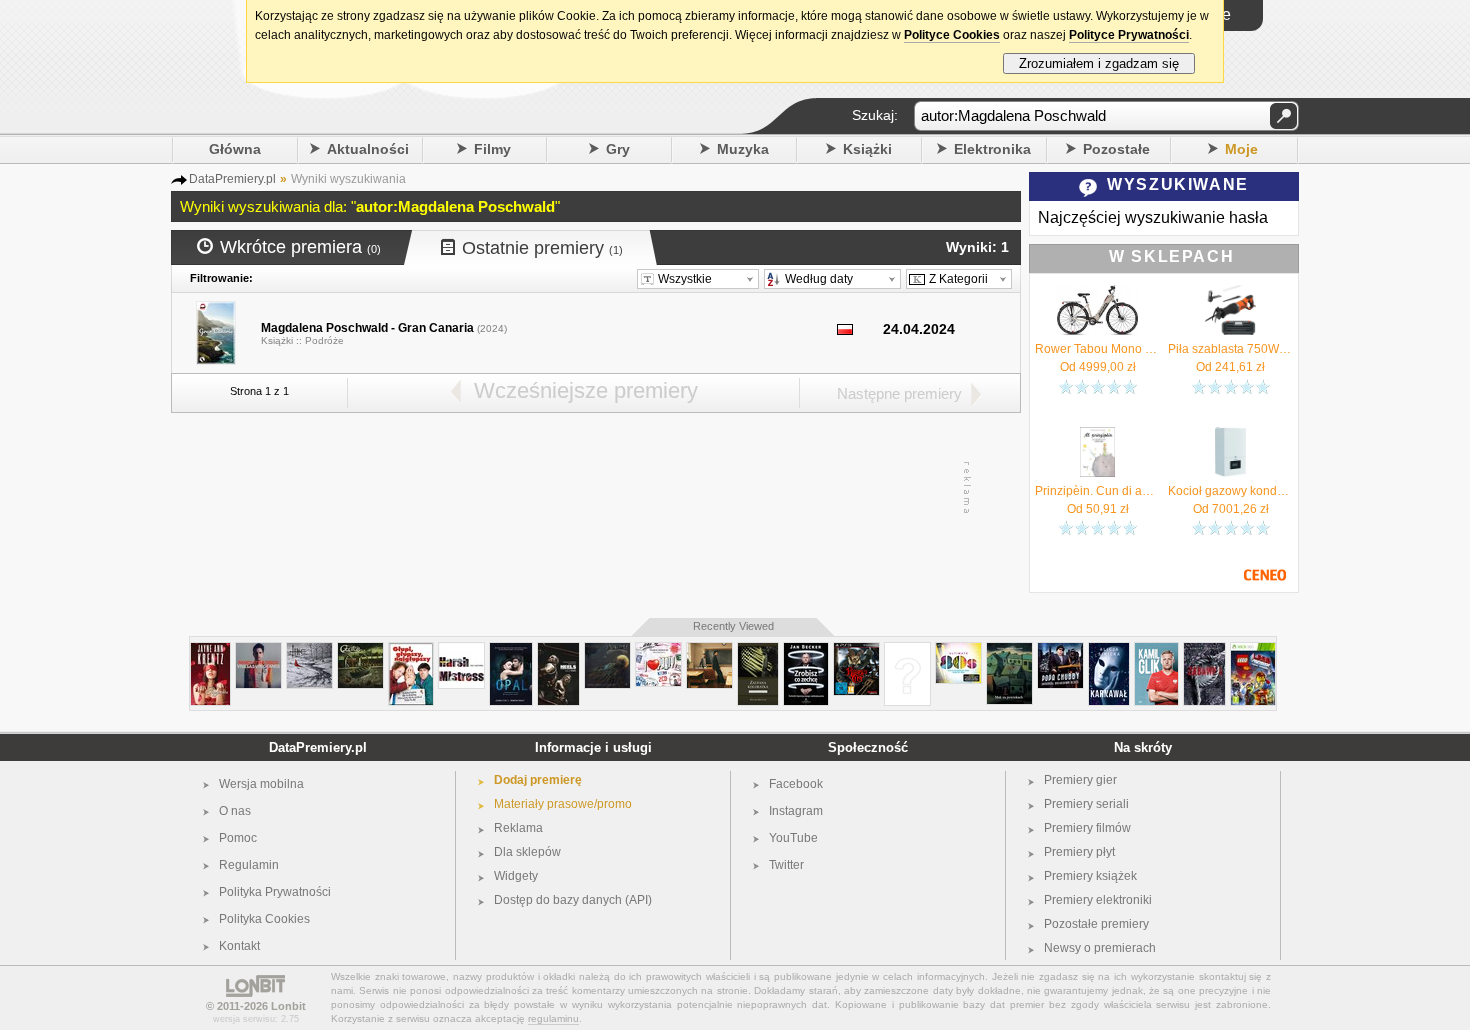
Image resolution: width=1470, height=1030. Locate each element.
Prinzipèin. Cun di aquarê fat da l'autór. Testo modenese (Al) (1097, 491)
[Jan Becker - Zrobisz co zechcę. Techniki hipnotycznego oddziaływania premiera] (806, 650)
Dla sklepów (527, 852)
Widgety (516, 876)
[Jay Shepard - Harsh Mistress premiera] (461, 650)
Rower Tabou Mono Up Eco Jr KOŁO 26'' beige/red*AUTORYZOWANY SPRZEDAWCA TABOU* (1097, 349)
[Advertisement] (595, 488)
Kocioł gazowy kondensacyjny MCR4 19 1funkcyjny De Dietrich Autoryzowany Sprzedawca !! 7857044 (1230, 491)
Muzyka (743, 149)
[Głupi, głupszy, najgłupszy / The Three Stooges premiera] (411, 650)
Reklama (518, 828)
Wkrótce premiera (300, 247)
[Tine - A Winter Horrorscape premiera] (309, 650)
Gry (618, 149)
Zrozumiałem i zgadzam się (1099, 63)
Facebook (796, 784)
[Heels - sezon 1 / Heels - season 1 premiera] (558, 650)
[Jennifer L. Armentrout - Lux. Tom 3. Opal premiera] (511, 650)
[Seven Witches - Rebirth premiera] (907, 650)
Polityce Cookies (952, 35)
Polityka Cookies (264, 919)
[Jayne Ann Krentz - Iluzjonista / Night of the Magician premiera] (210, 650)
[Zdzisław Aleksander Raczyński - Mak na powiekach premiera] (1009, 650)
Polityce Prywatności (1129, 35)
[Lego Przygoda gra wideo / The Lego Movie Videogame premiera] (1253, 650)
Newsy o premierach (1100, 948)
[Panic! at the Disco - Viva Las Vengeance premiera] (258, 650)
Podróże (324, 340)
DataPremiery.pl (318, 747)
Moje (1241, 149)
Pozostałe (1116, 149)
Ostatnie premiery (542, 248)
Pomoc (238, 838)
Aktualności (368, 149)
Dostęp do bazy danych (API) (573, 900)
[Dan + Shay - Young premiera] (709, 650)
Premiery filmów (1087, 828)
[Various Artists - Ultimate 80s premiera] (958, 650)
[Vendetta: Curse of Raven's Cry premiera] (856, 650)
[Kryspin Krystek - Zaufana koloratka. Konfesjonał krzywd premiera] (758, 650)
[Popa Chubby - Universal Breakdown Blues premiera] (1060, 650)
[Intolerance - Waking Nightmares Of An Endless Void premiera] (607, 650)
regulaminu (553, 1018)
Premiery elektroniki (1098, 900)
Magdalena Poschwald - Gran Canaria (367, 328)
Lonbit (288, 1006)
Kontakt (239, 946)
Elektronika (992, 149)
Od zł (1098, 367)
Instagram (796, 811)
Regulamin (249, 865)
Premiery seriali (1086, 804)
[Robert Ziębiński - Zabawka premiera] (1204, 650)
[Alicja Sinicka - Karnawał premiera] (1109, 650)
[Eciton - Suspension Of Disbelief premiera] (360, 650)
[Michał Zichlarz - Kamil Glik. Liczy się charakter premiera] (1156, 650)
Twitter (786, 865)
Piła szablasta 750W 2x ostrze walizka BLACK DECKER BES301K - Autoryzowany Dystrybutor (1230, 349)
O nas (235, 811)
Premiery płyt (1079, 852)
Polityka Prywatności (275, 892)
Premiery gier (1080, 780)
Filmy (492, 149)
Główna (235, 149)
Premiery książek (1090, 876)
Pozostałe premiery (1096, 924)
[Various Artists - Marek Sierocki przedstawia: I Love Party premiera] (658, 650)
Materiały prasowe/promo (563, 804)
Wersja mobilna (261, 784)
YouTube (793, 838)
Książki (867, 149)
